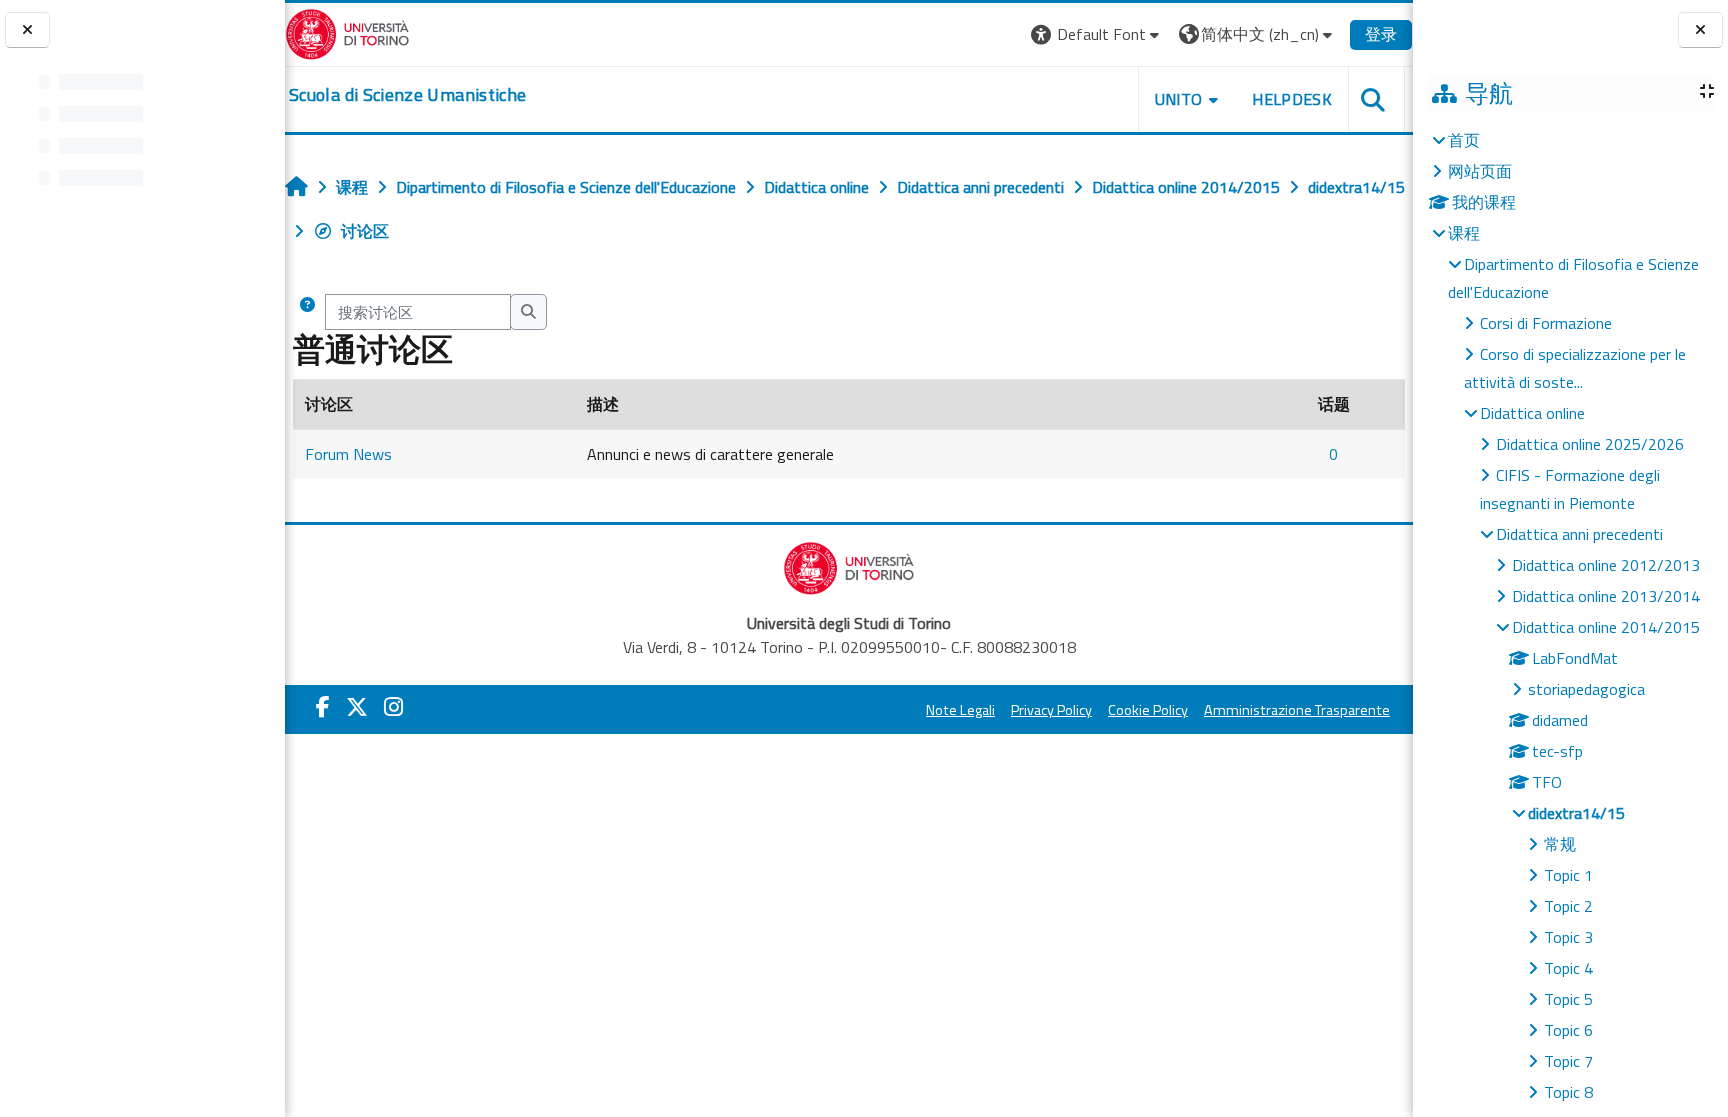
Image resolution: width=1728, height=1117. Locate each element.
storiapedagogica (1586, 689)
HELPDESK (1292, 99)
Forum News (348, 454)
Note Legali (960, 710)
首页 (1464, 140)
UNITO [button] (1179, 99)
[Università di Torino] (347, 32)
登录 (1381, 34)
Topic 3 (1568, 937)
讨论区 (365, 231)
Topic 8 (1568, 1092)
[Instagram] (393, 707)
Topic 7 (1568, 1061)
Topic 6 (1568, 1030)
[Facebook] (323, 707)
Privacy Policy (1051, 710)
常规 (1560, 844)
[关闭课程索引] (27, 30)
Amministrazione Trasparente (1297, 710)
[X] (357, 707)
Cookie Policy (1148, 710)
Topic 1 (1568, 875)
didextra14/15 (1576, 813)
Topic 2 (1568, 906)
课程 (1464, 233)
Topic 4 (1568, 968)
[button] (1097, 34)
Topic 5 (1568, 999)
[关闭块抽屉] (1700, 30)
